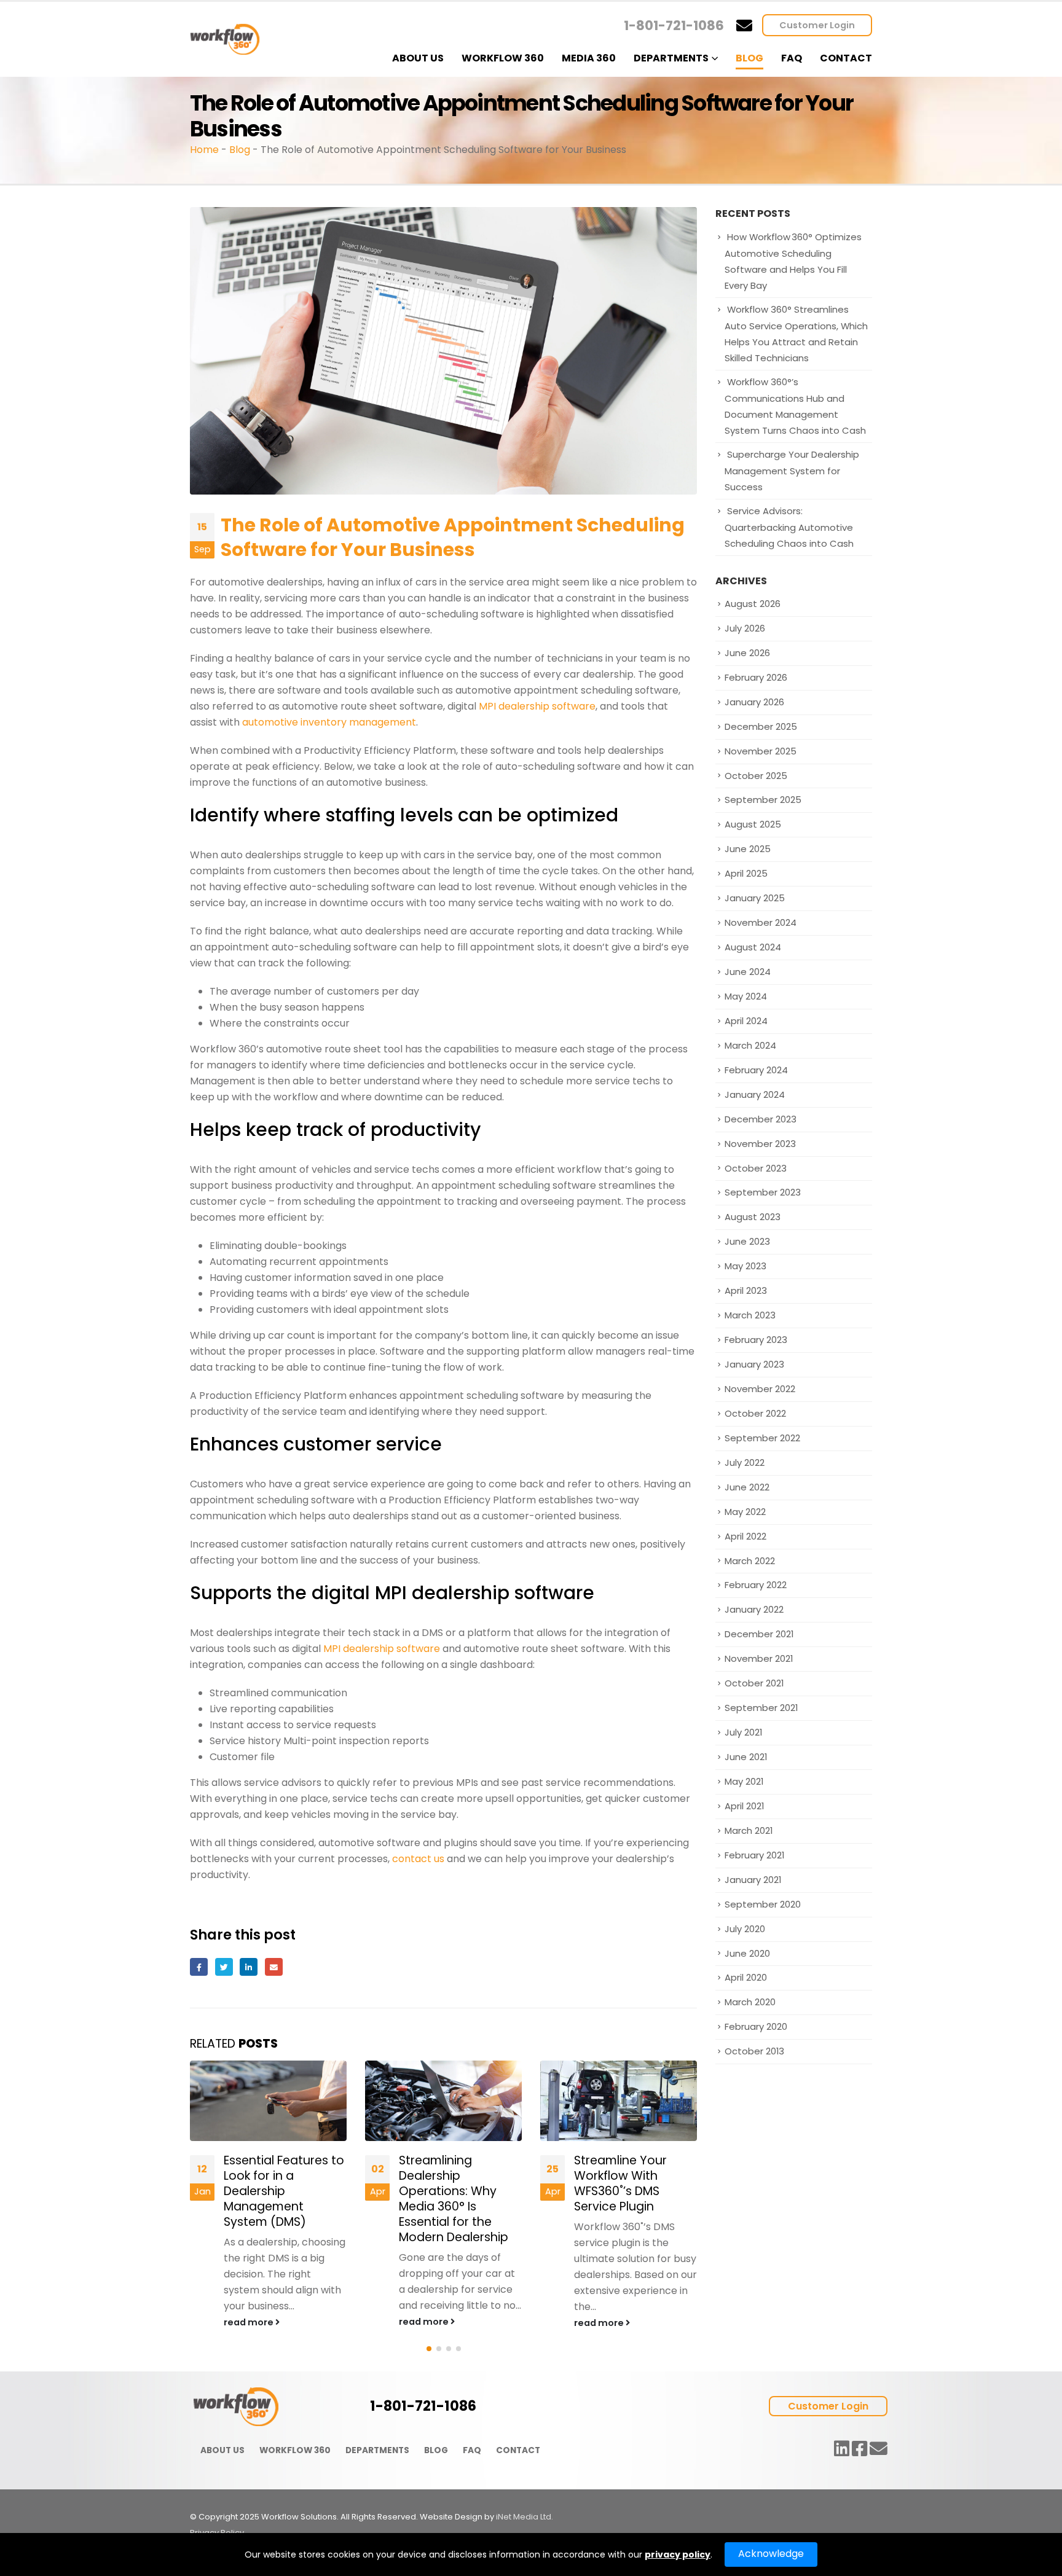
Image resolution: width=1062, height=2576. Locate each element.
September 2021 (761, 1708)
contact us (418, 1859)
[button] (429, 2349)
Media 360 (589, 58)
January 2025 (755, 898)
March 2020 (750, 2002)
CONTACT (518, 2450)
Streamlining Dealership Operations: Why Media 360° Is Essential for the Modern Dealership (278, 2199)
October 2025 (756, 776)
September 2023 (763, 1192)
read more (250, 2322)
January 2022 (754, 1609)
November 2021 (759, 1658)
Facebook (199, 1967)
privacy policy (678, 2554)
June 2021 (746, 1757)
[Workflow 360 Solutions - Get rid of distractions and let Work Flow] (225, 40)
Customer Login (817, 25)
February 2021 (754, 1855)
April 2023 (746, 1290)
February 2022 (756, 1585)
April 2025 (746, 873)
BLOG (436, 2450)
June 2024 (748, 972)
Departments (671, 58)
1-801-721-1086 (674, 25)
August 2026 (753, 604)
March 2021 (749, 1830)
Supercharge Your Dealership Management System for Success (792, 471)
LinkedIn (249, 1967)
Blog (749, 58)
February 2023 (756, 1340)
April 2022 (745, 1536)
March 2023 (750, 1315)
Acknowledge (771, 2554)
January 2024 (755, 1094)
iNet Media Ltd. (525, 2517)
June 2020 (747, 1953)
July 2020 (745, 1929)
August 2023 (753, 1217)
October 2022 (755, 1413)
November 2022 (760, 1389)
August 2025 (753, 824)
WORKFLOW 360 (295, 2450)
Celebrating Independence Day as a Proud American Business (635, 2183)
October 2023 (756, 1168)
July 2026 (745, 628)
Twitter (224, 1967)
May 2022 (745, 1512)
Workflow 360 (503, 58)
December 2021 (759, 1634)
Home (204, 150)
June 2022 (747, 1487)
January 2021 (753, 1880)
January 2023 (754, 1364)
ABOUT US (222, 2450)
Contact (846, 58)
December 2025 (761, 726)
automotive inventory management (329, 722)
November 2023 (760, 1144)
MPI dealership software (537, 706)
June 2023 (747, 1241)
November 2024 (761, 922)
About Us (418, 58)
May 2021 (744, 1781)
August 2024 (753, 947)
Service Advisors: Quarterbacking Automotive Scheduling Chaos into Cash (789, 527)
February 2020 (756, 2026)
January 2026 (754, 702)
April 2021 (744, 1806)
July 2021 (743, 1732)
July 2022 (745, 1462)
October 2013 (754, 2051)
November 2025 (761, 751)
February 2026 (756, 677)
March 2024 (750, 1045)
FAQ (792, 58)
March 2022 (750, 1561)
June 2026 (747, 653)
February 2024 (756, 1070)
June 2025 (748, 849)
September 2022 (762, 1438)
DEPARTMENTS (377, 2450)
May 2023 (745, 1266)
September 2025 (763, 800)
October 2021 (754, 1683)
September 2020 (763, 1904)
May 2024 (746, 996)
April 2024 (746, 1021)
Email (274, 1967)
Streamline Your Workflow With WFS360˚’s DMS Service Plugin (445, 2183)
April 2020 (746, 1977)
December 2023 (761, 1119)
